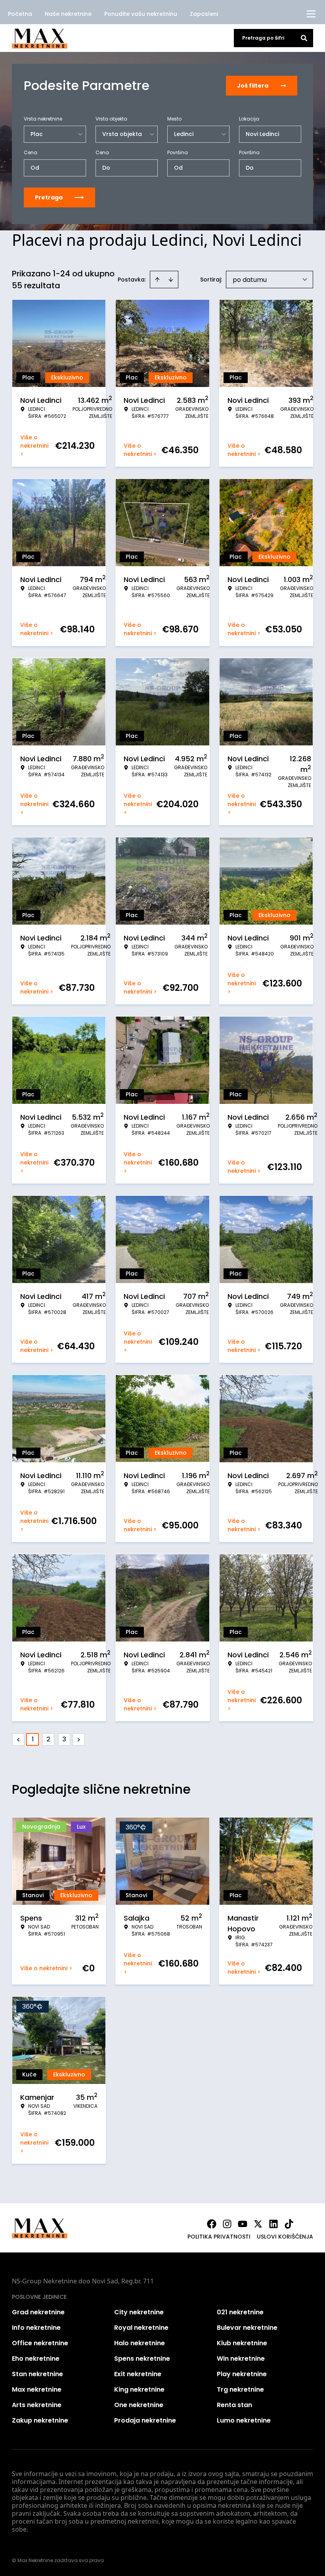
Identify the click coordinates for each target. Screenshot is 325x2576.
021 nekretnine (240, 2312)
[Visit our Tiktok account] (289, 2224)
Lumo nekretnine (244, 2420)
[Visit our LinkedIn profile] (273, 2224)
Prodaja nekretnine (145, 2420)
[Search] (304, 38)
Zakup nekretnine (40, 2420)
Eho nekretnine (36, 2359)
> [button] (79, 1740)
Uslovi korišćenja (285, 2237)
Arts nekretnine (37, 2405)
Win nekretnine (241, 2359)
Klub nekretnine (242, 2343)
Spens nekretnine (142, 2359)
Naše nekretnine (68, 14)
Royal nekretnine (141, 2328)
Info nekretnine (36, 2328)
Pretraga (49, 197)
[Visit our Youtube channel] (243, 2224)
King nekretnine (139, 2389)
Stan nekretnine (37, 2374)
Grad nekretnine (38, 2312)
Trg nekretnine (240, 2389)
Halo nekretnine (140, 2343)
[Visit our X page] (258, 2224)
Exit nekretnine (138, 2374)
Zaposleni (204, 14)
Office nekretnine (40, 2343)
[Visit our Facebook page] (212, 2224)
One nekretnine (139, 2405)
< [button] (18, 1740)
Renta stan (234, 2405)
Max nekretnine (37, 2389)
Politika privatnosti (219, 2237)
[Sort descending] (171, 280)
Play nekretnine (242, 2374)
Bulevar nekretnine (247, 2328)
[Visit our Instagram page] (227, 2224)
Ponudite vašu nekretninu (141, 14)
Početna (20, 14)
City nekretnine (139, 2312)
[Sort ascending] (157, 280)
